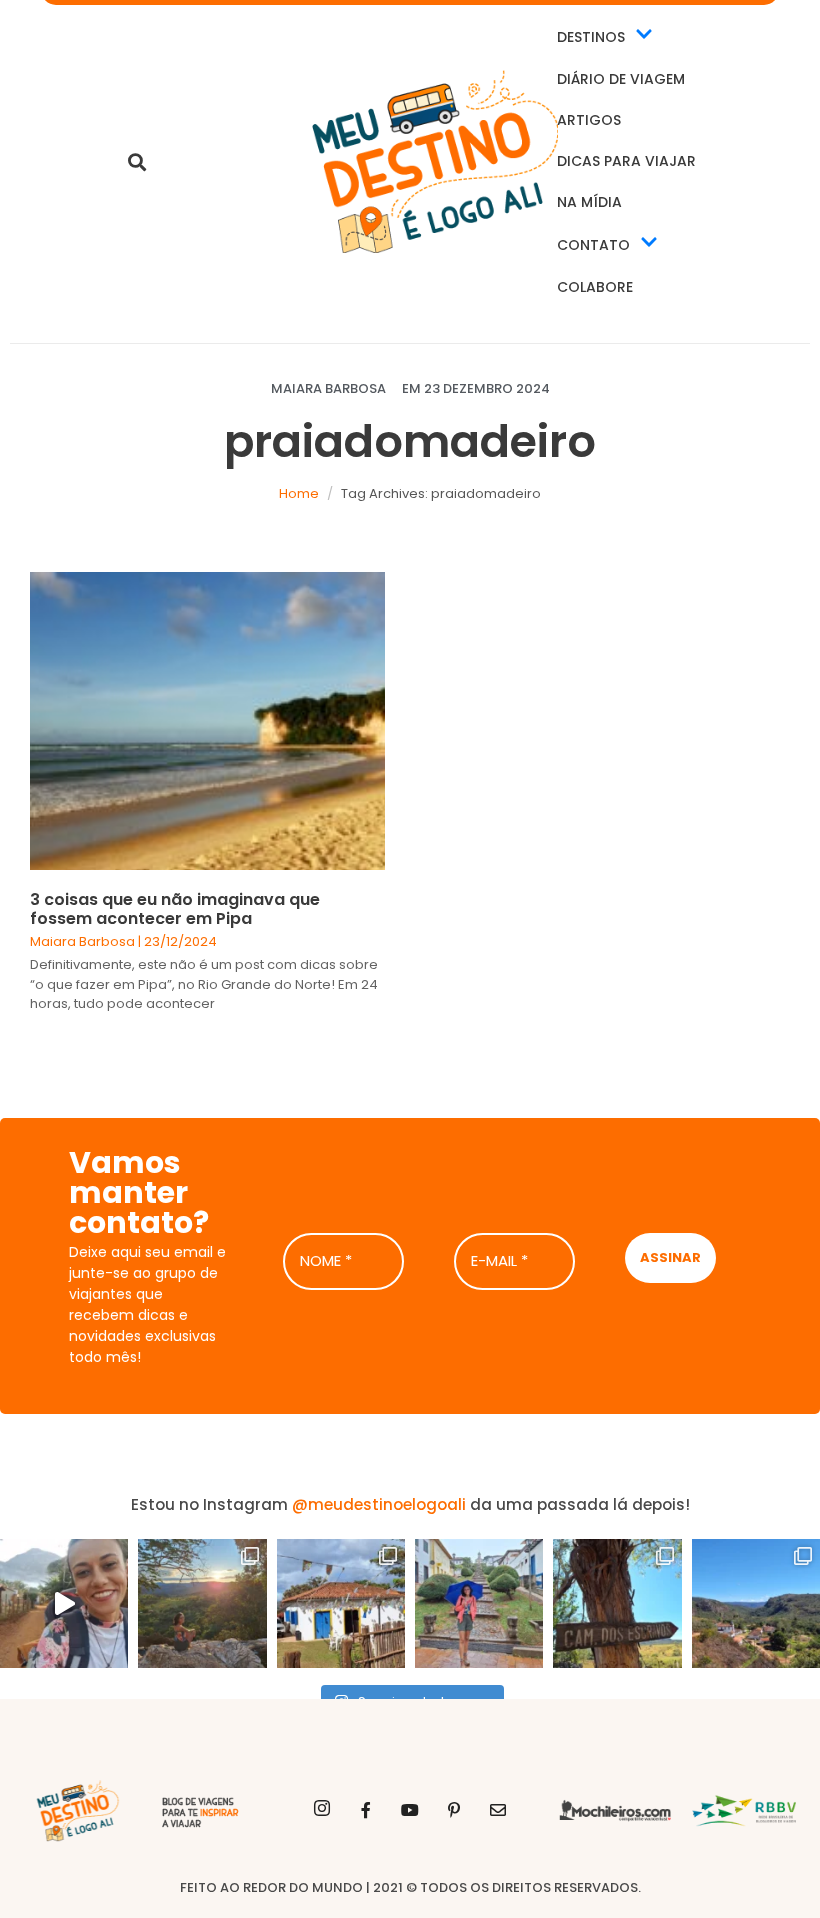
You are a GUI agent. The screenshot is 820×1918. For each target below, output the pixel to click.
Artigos (589, 120)
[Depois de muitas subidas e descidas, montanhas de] (756, 1603)
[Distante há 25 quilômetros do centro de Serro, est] (341, 1603)
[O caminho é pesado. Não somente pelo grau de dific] (617, 1603)
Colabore (595, 287)
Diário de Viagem (621, 79)
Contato (593, 245)
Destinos (591, 37)
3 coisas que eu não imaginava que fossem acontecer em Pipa (175, 909)
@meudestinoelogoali (379, 1504)
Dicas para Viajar (626, 161)
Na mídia (589, 202)
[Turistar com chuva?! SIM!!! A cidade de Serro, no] (479, 1603)
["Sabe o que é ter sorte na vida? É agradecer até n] (64, 1603)
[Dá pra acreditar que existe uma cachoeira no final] (202, 1603)
